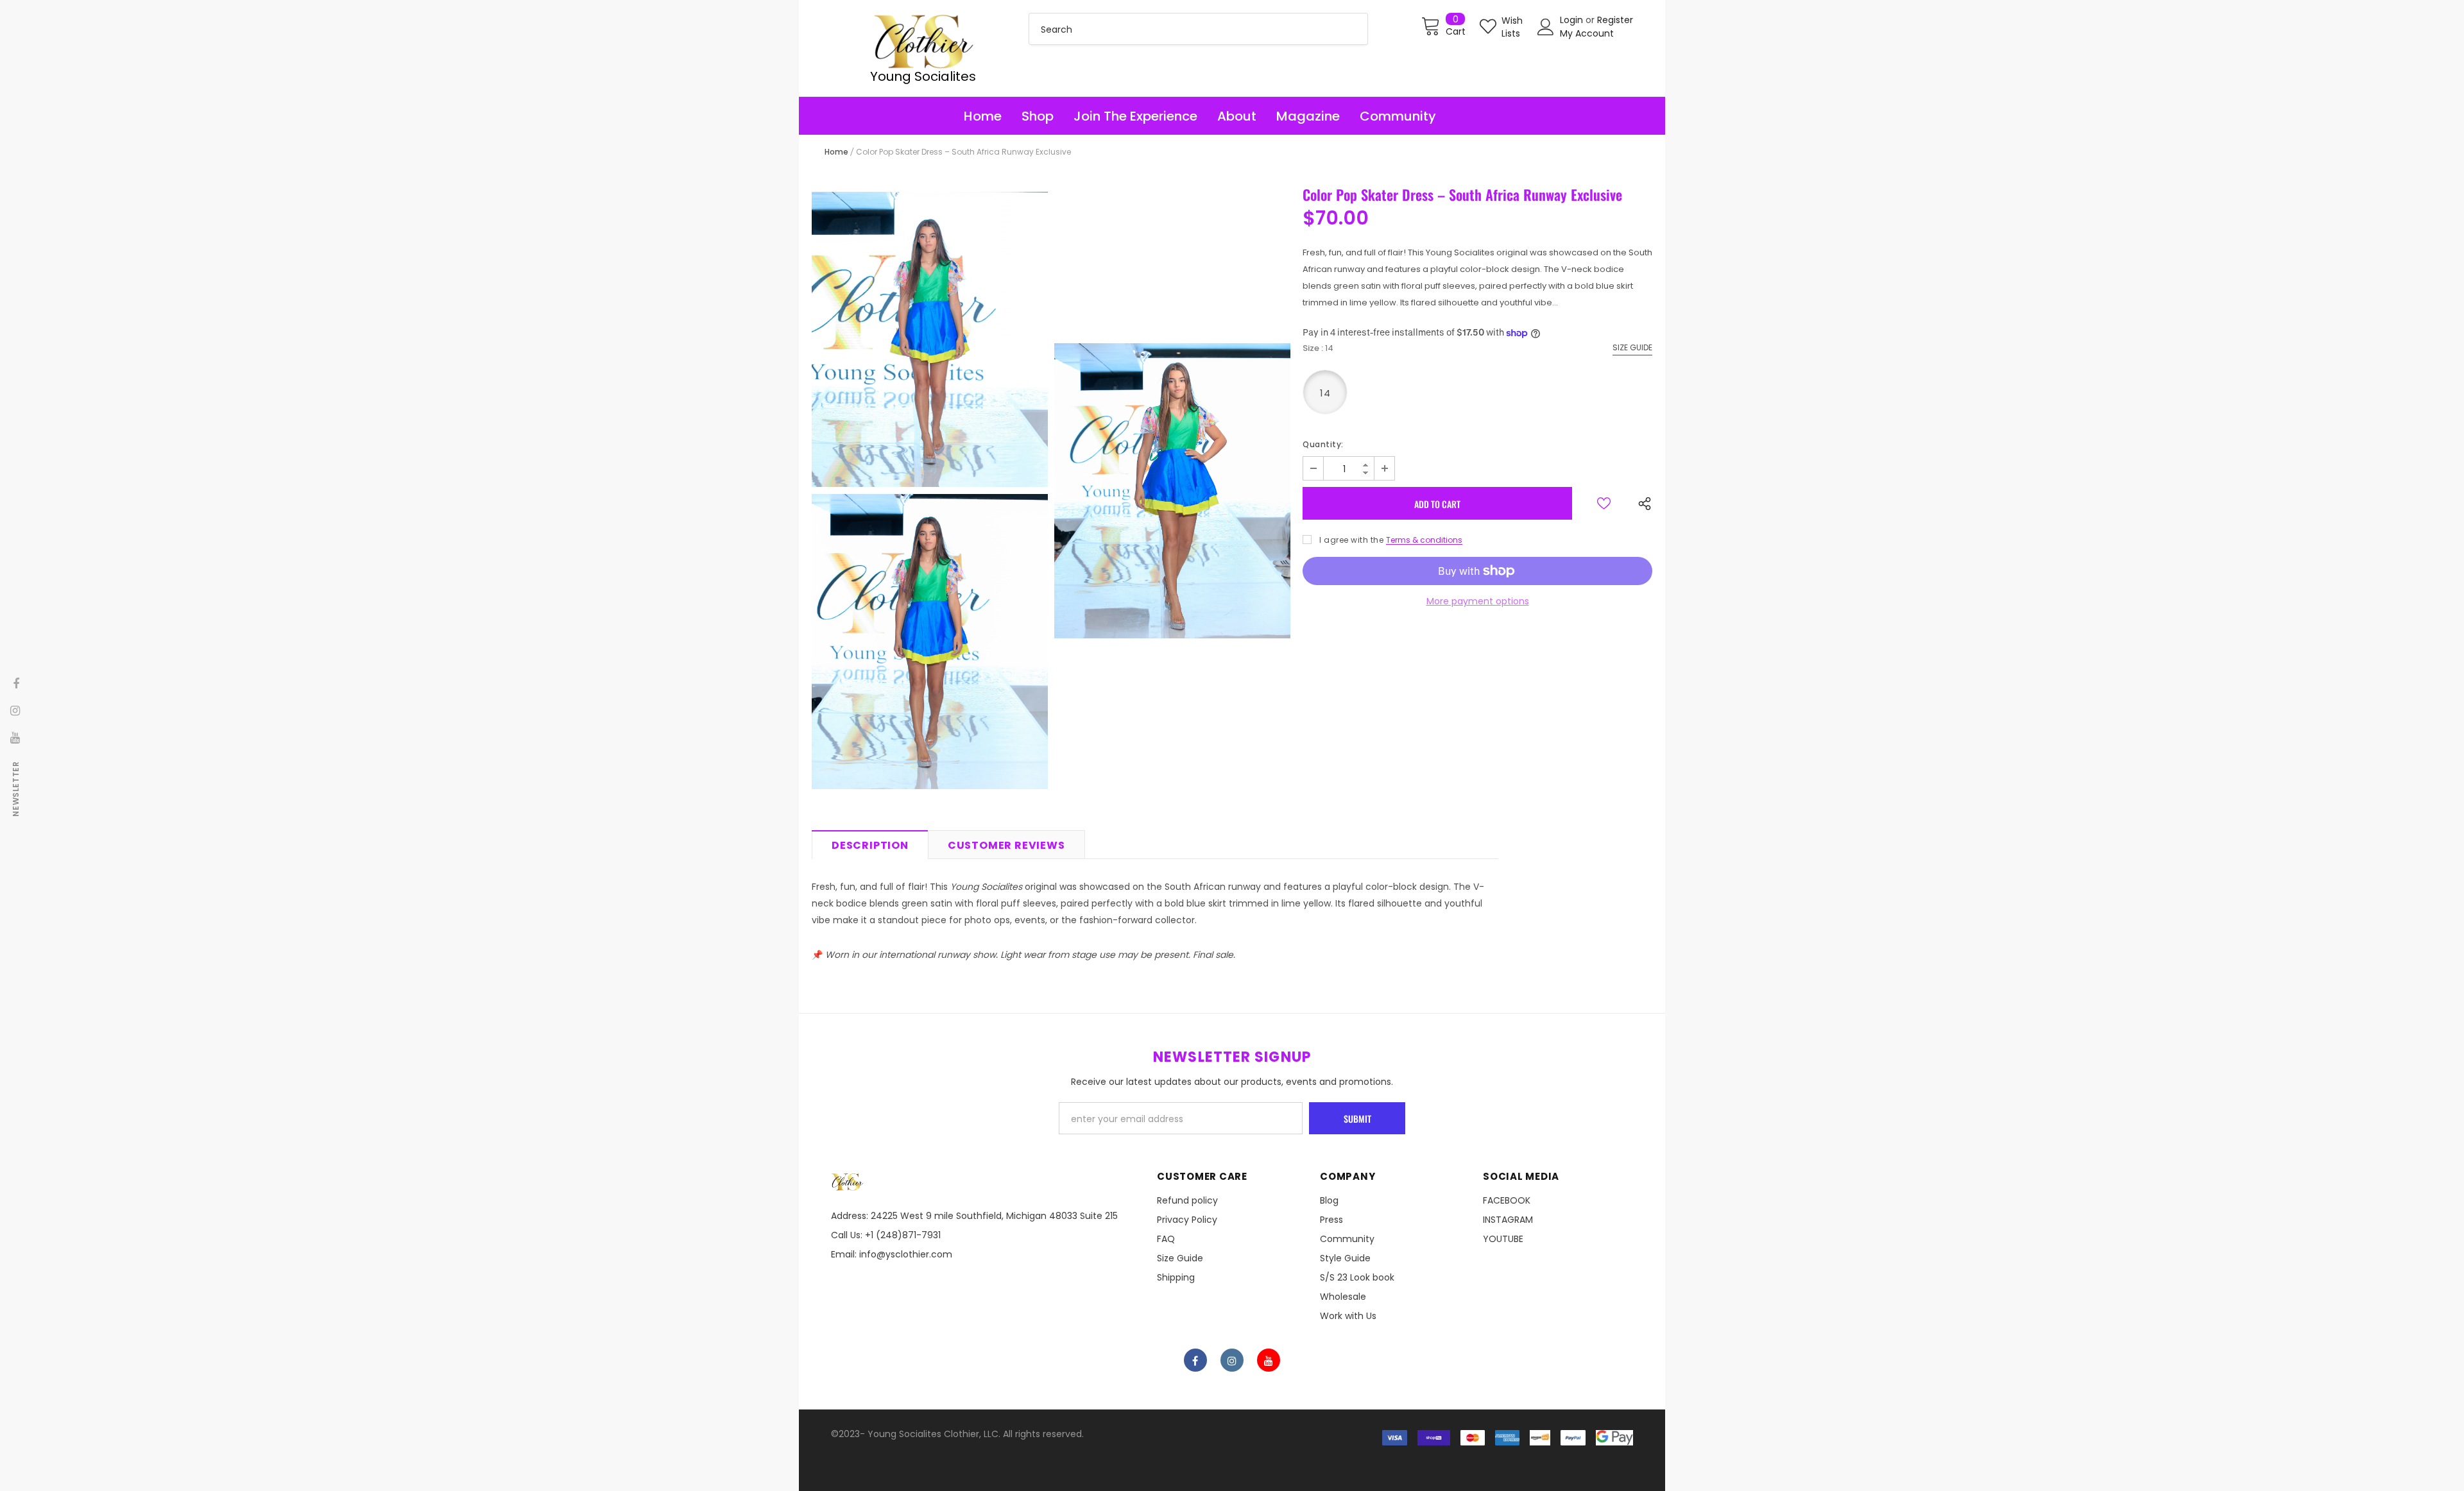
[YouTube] (1269, 1360)
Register (1615, 20)
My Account (1587, 33)
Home (836, 152)
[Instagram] (1232, 1360)
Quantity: (1323, 444)
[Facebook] (1195, 1360)
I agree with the (1351, 540)
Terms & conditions (1424, 540)
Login (1573, 20)
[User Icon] (1546, 27)
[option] (930, 491)
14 (1325, 393)
